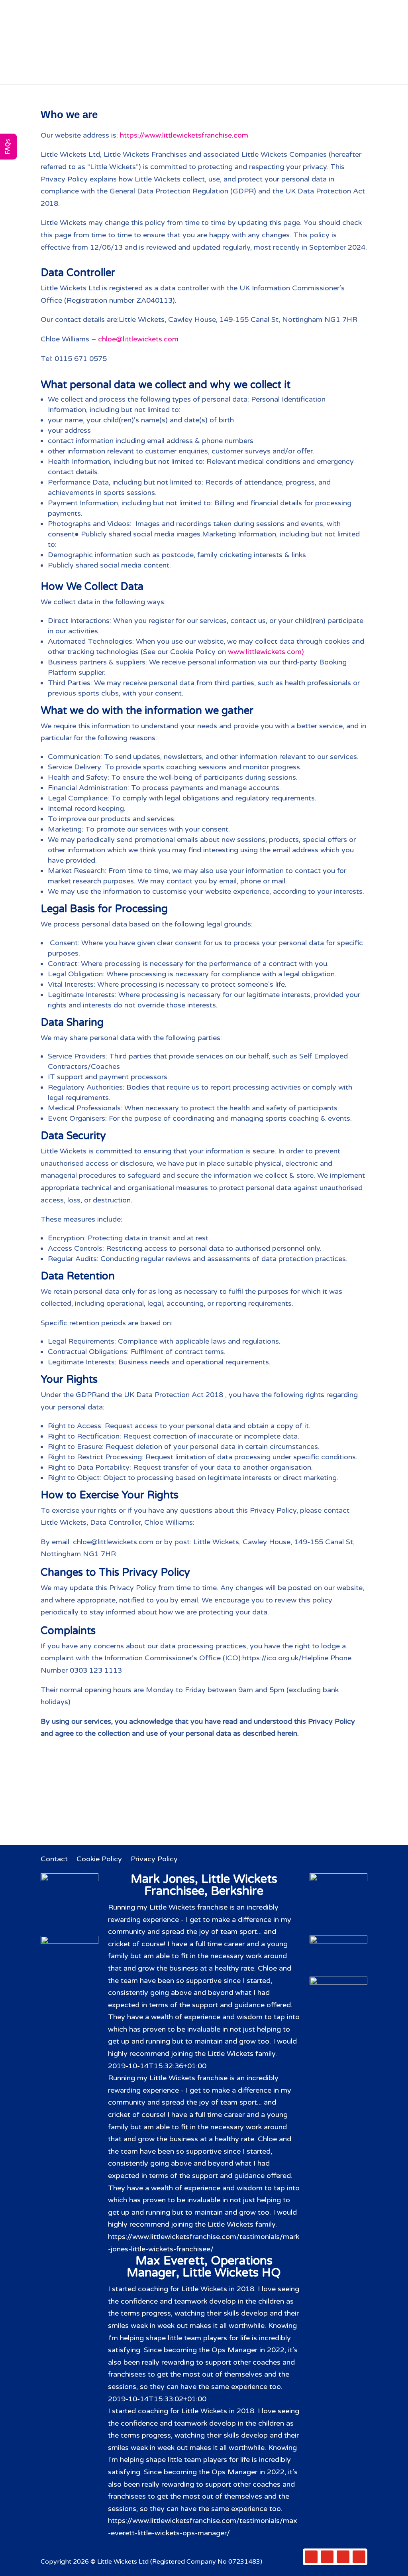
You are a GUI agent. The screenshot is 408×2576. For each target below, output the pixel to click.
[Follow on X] (327, 2557)
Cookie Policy (99, 1860)
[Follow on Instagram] (343, 2557)
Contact (235, 75)
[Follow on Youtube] (359, 2557)
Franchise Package (317, 62)
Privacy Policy (154, 1860)
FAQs (200, 75)
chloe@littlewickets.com (138, 339)
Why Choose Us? (157, 62)
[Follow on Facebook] (311, 2557)
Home (60, 62)
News (169, 75)
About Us (99, 62)
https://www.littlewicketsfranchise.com (184, 135)
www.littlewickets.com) (266, 652)
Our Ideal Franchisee (235, 62)
